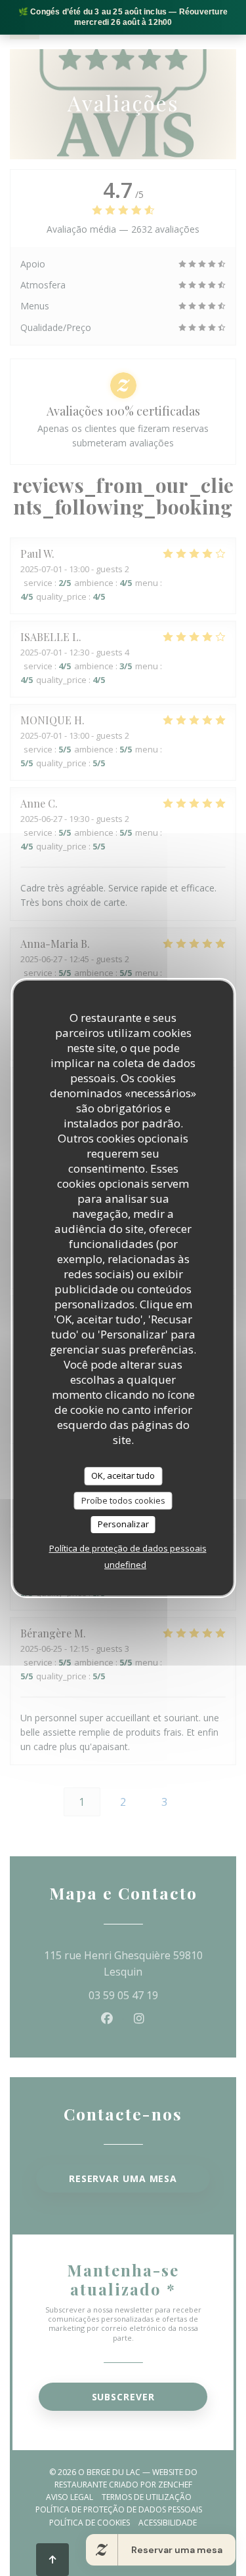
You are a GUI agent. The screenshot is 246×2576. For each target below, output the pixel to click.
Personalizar (123, 1524)
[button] (222, 25)
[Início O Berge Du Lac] (25, 25)
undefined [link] (125, 1565)
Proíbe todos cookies (123, 1500)
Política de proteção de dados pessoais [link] (128, 1548)
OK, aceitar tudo (123, 1475)
